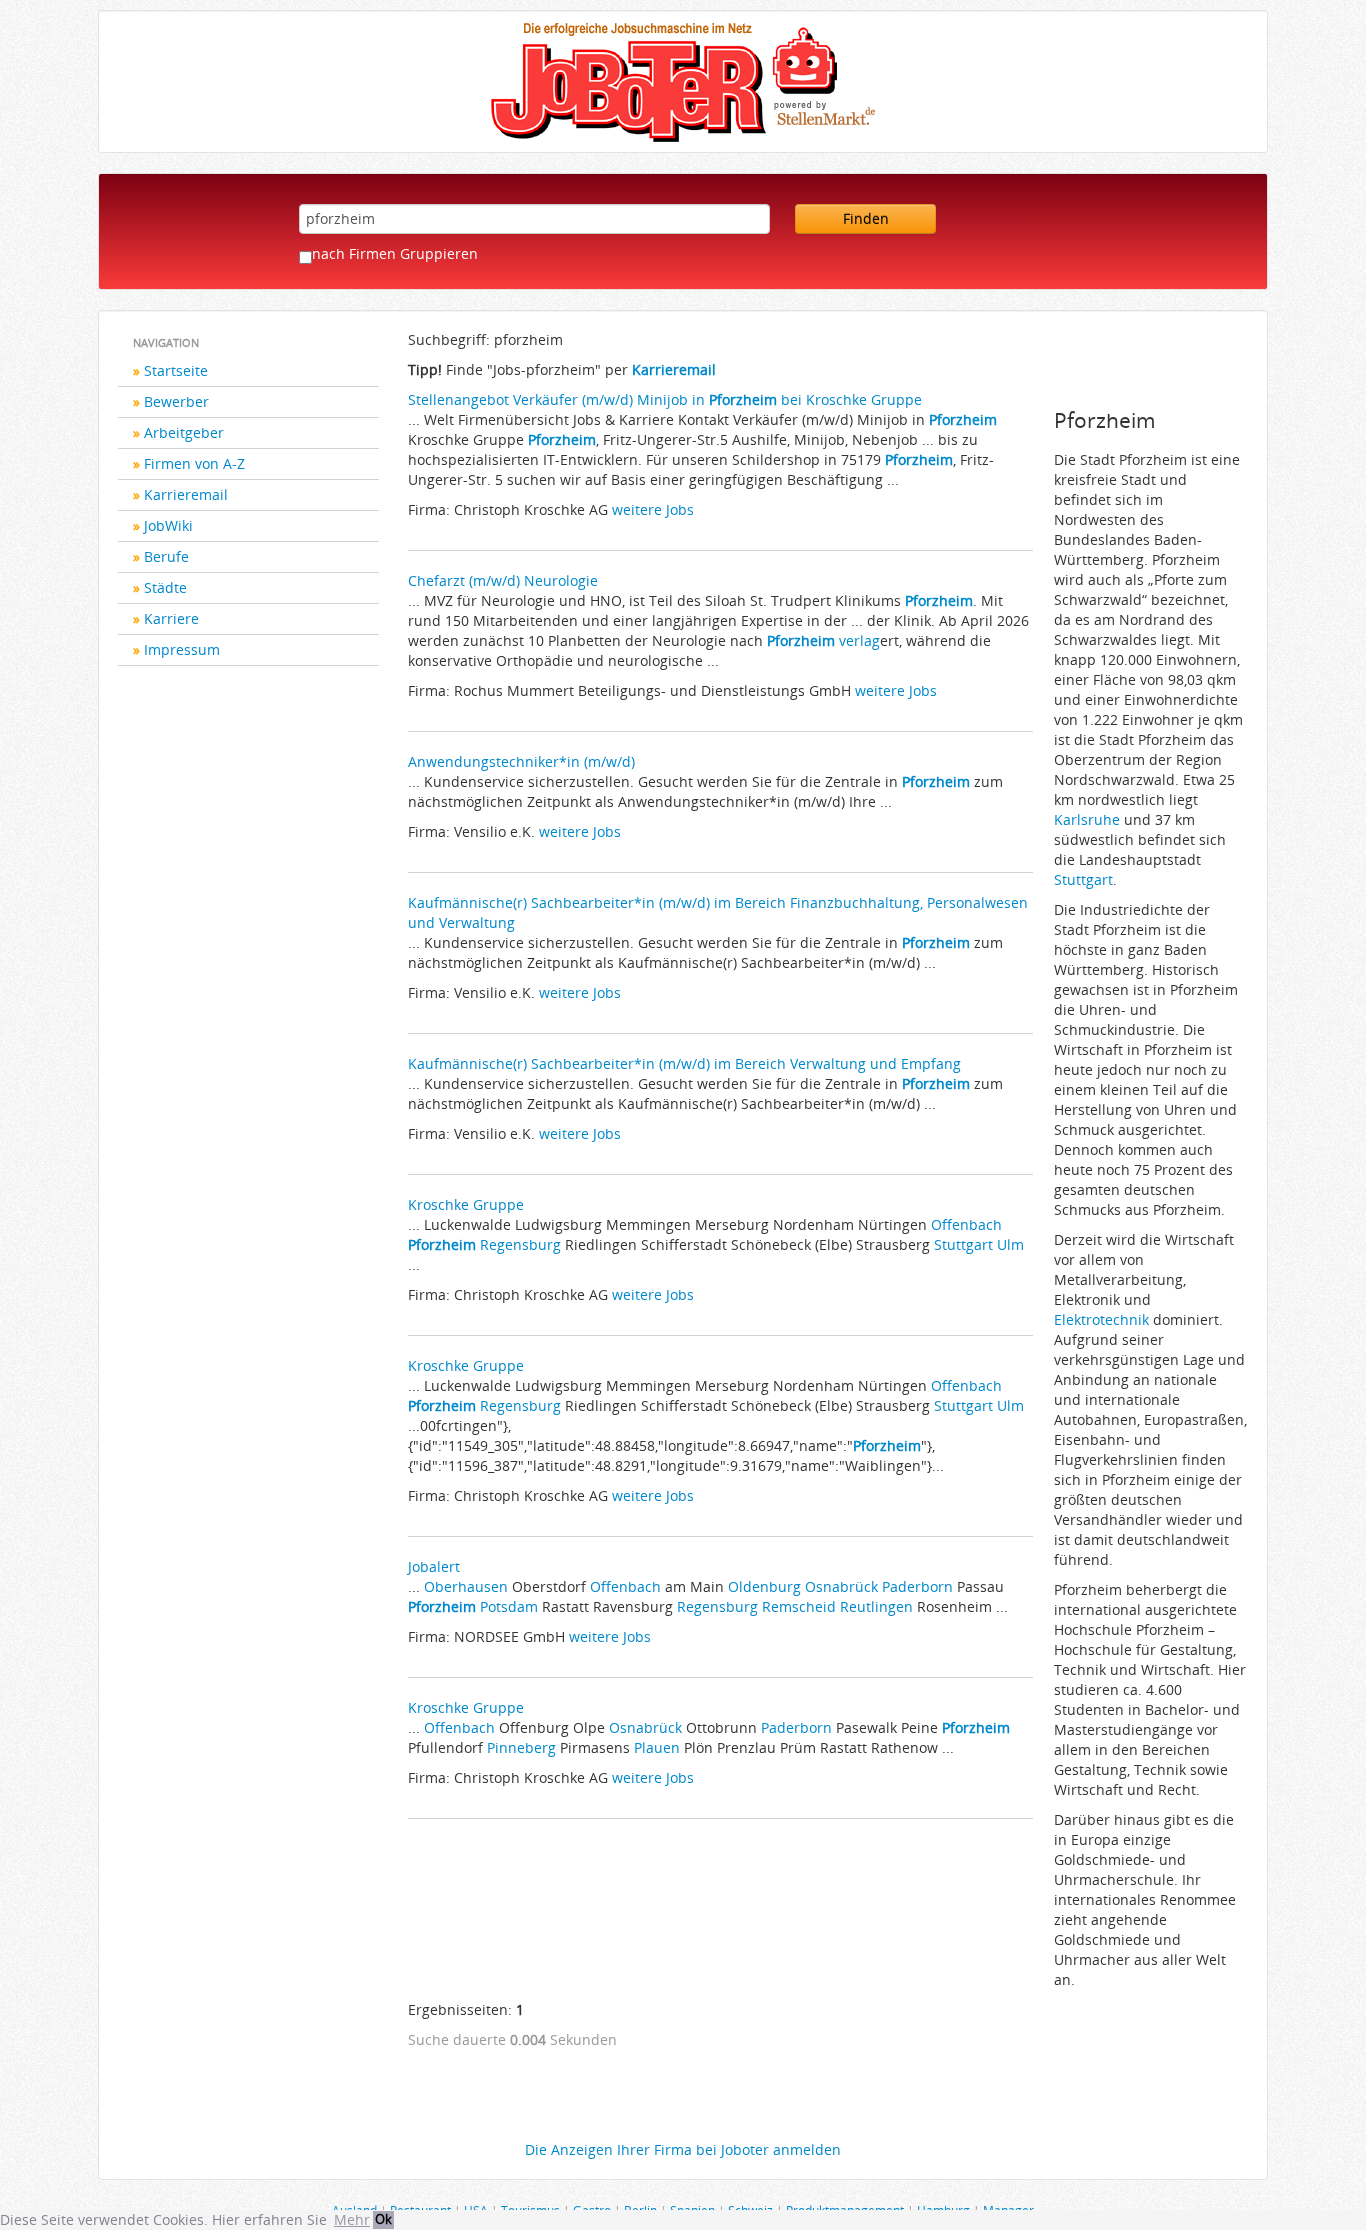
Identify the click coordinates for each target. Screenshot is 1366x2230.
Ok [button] (383, 2219)
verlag (859, 640)
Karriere (171, 618)
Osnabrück (841, 1586)
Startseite (176, 370)
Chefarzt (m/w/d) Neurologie (503, 580)
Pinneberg (521, 1747)
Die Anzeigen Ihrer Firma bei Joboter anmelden (683, 2149)
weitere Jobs (653, 509)
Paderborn (917, 1586)
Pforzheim (963, 419)
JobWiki (168, 525)
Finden (866, 218)
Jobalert (434, 1566)
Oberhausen (466, 1586)
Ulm (1010, 1244)
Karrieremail (186, 494)
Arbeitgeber (184, 432)
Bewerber (176, 401)
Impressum (182, 649)
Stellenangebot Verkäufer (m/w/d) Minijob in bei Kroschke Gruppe (665, 399)
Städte (165, 587)
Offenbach (966, 1224)
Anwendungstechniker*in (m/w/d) (521, 761)
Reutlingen (876, 1606)
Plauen (657, 1747)
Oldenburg (764, 1586)
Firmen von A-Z (194, 463)
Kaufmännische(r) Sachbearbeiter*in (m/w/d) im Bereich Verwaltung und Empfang (684, 1063)
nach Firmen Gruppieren (395, 253)
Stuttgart (963, 1244)
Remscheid (799, 1606)
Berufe (166, 556)
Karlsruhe (1087, 819)
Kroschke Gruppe (466, 1204)
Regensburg (520, 1244)
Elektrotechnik (1101, 1319)
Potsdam (509, 1606)
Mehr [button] (352, 2219)
